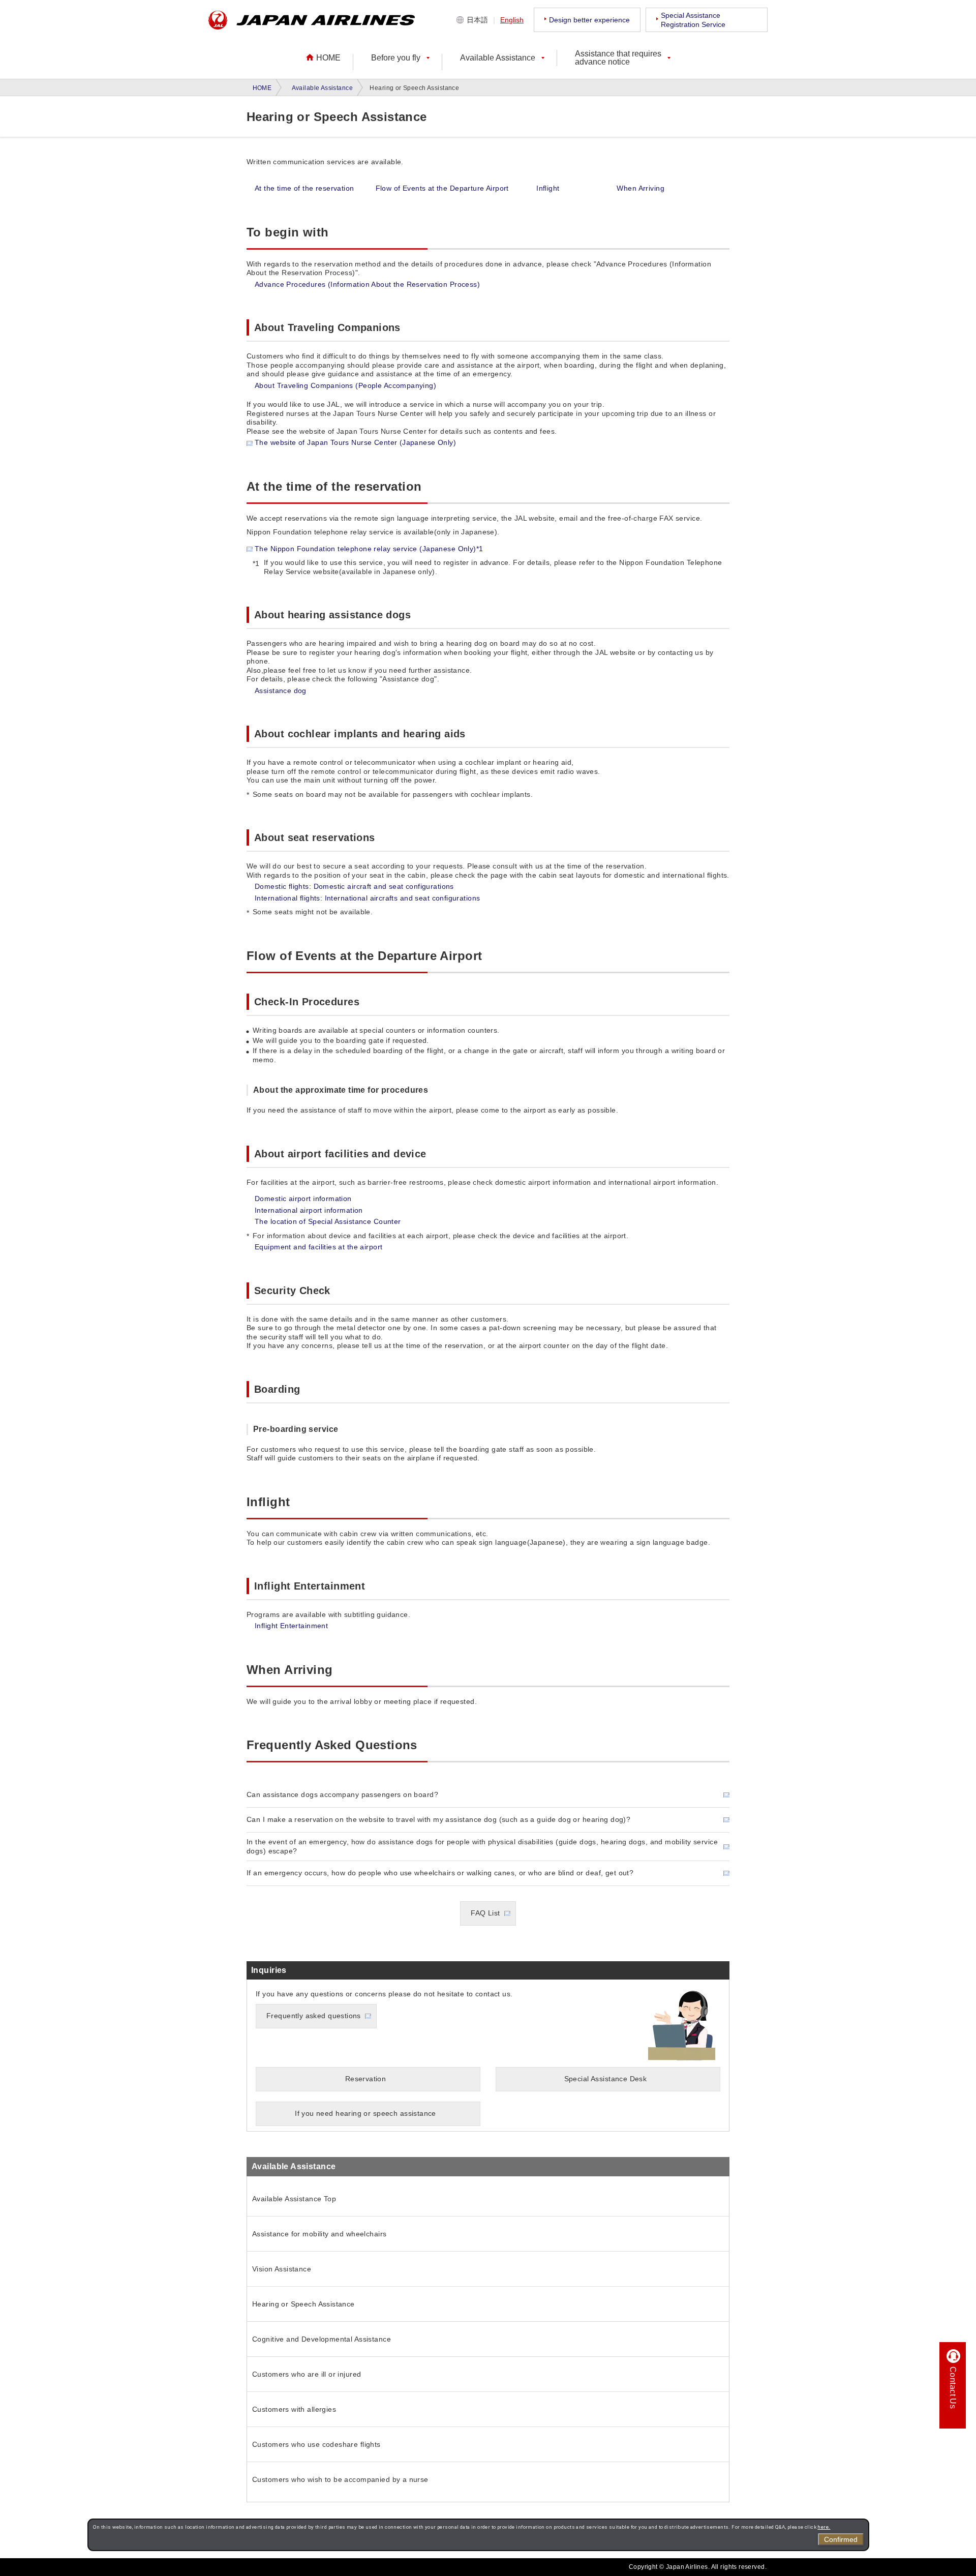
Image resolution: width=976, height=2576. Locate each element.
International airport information (309, 1210)
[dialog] (478, 2535)
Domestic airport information (303, 1199)
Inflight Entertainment (291, 1626)
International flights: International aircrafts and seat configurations (367, 898)
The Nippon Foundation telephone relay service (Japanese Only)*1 (369, 549)
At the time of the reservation (304, 188)
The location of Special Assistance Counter (328, 1221)
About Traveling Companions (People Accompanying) (345, 385)
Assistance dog (281, 691)
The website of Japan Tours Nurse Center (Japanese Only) (355, 442)
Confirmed (841, 2539)
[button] (400, 58)
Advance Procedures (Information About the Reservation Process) (367, 284)
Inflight (548, 188)
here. (824, 2527)
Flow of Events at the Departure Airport (442, 188)
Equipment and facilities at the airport (318, 1247)
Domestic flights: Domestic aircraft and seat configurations (354, 886)
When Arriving (640, 188)
